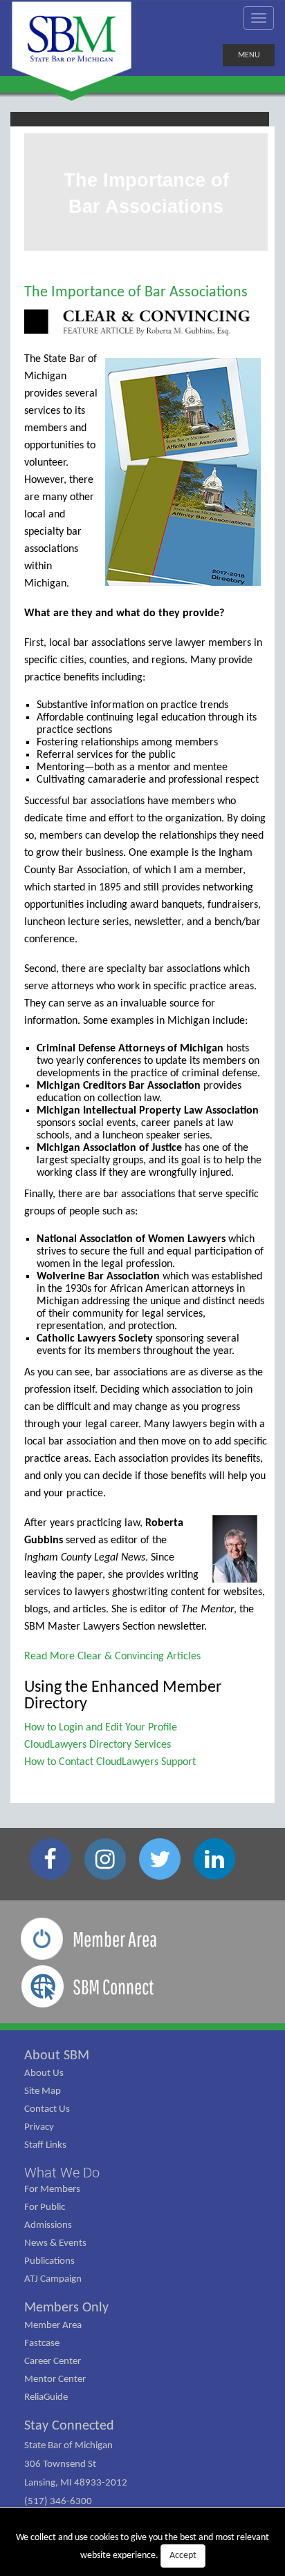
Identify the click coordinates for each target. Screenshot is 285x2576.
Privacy (39, 2127)
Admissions (48, 2225)
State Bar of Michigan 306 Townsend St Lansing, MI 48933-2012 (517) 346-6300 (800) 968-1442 (76, 2483)
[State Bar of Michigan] (72, 47)
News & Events (55, 2243)
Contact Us (47, 2109)
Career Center (53, 2362)
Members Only (66, 2308)
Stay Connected (69, 2426)
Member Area (53, 2326)
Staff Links (45, 2145)
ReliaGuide (46, 2397)
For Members (52, 2189)
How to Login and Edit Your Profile (101, 1728)
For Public (45, 2207)
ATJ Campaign (53, 2279)
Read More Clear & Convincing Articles (112, 1657)
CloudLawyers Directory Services (98, 1745)
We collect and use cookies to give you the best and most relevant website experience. (142, 2547)
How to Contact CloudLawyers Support (110, 1762)
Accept (183, 2556)
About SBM (57, 2056)
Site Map (43, 2091)
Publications (49, 2261)
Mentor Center (55, 2379)
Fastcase (42, 2344)
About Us (44, 2073)
